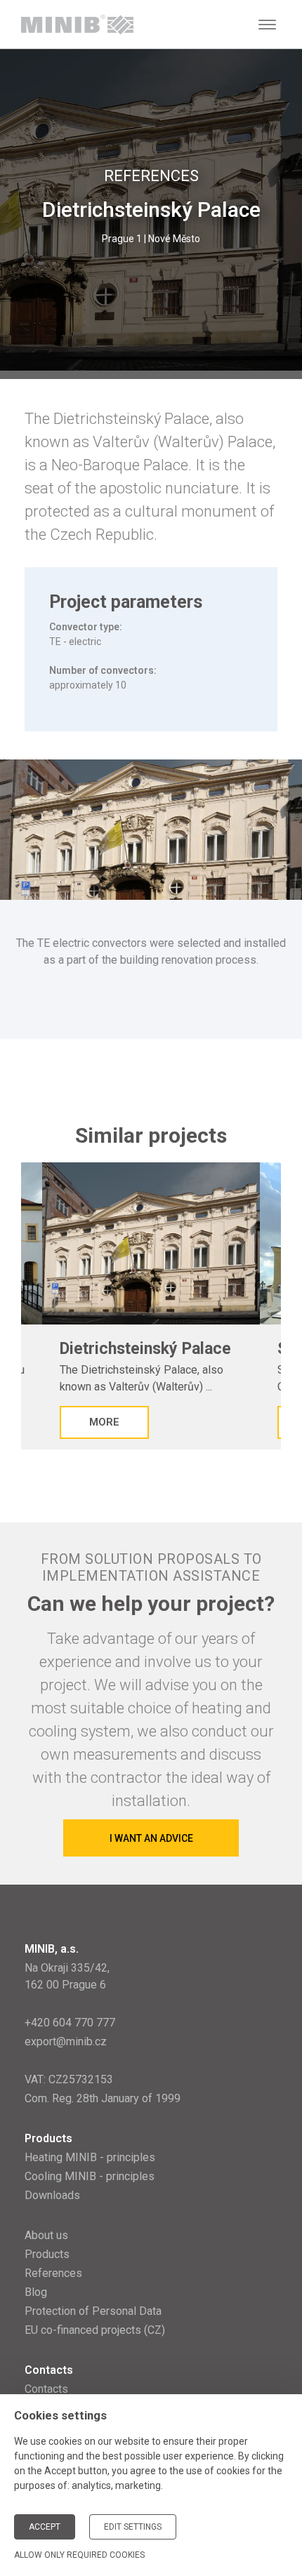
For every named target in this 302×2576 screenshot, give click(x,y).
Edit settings (133, 2527)
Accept (45, 2527)
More (104, 1422)
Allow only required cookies (79, 2555)
